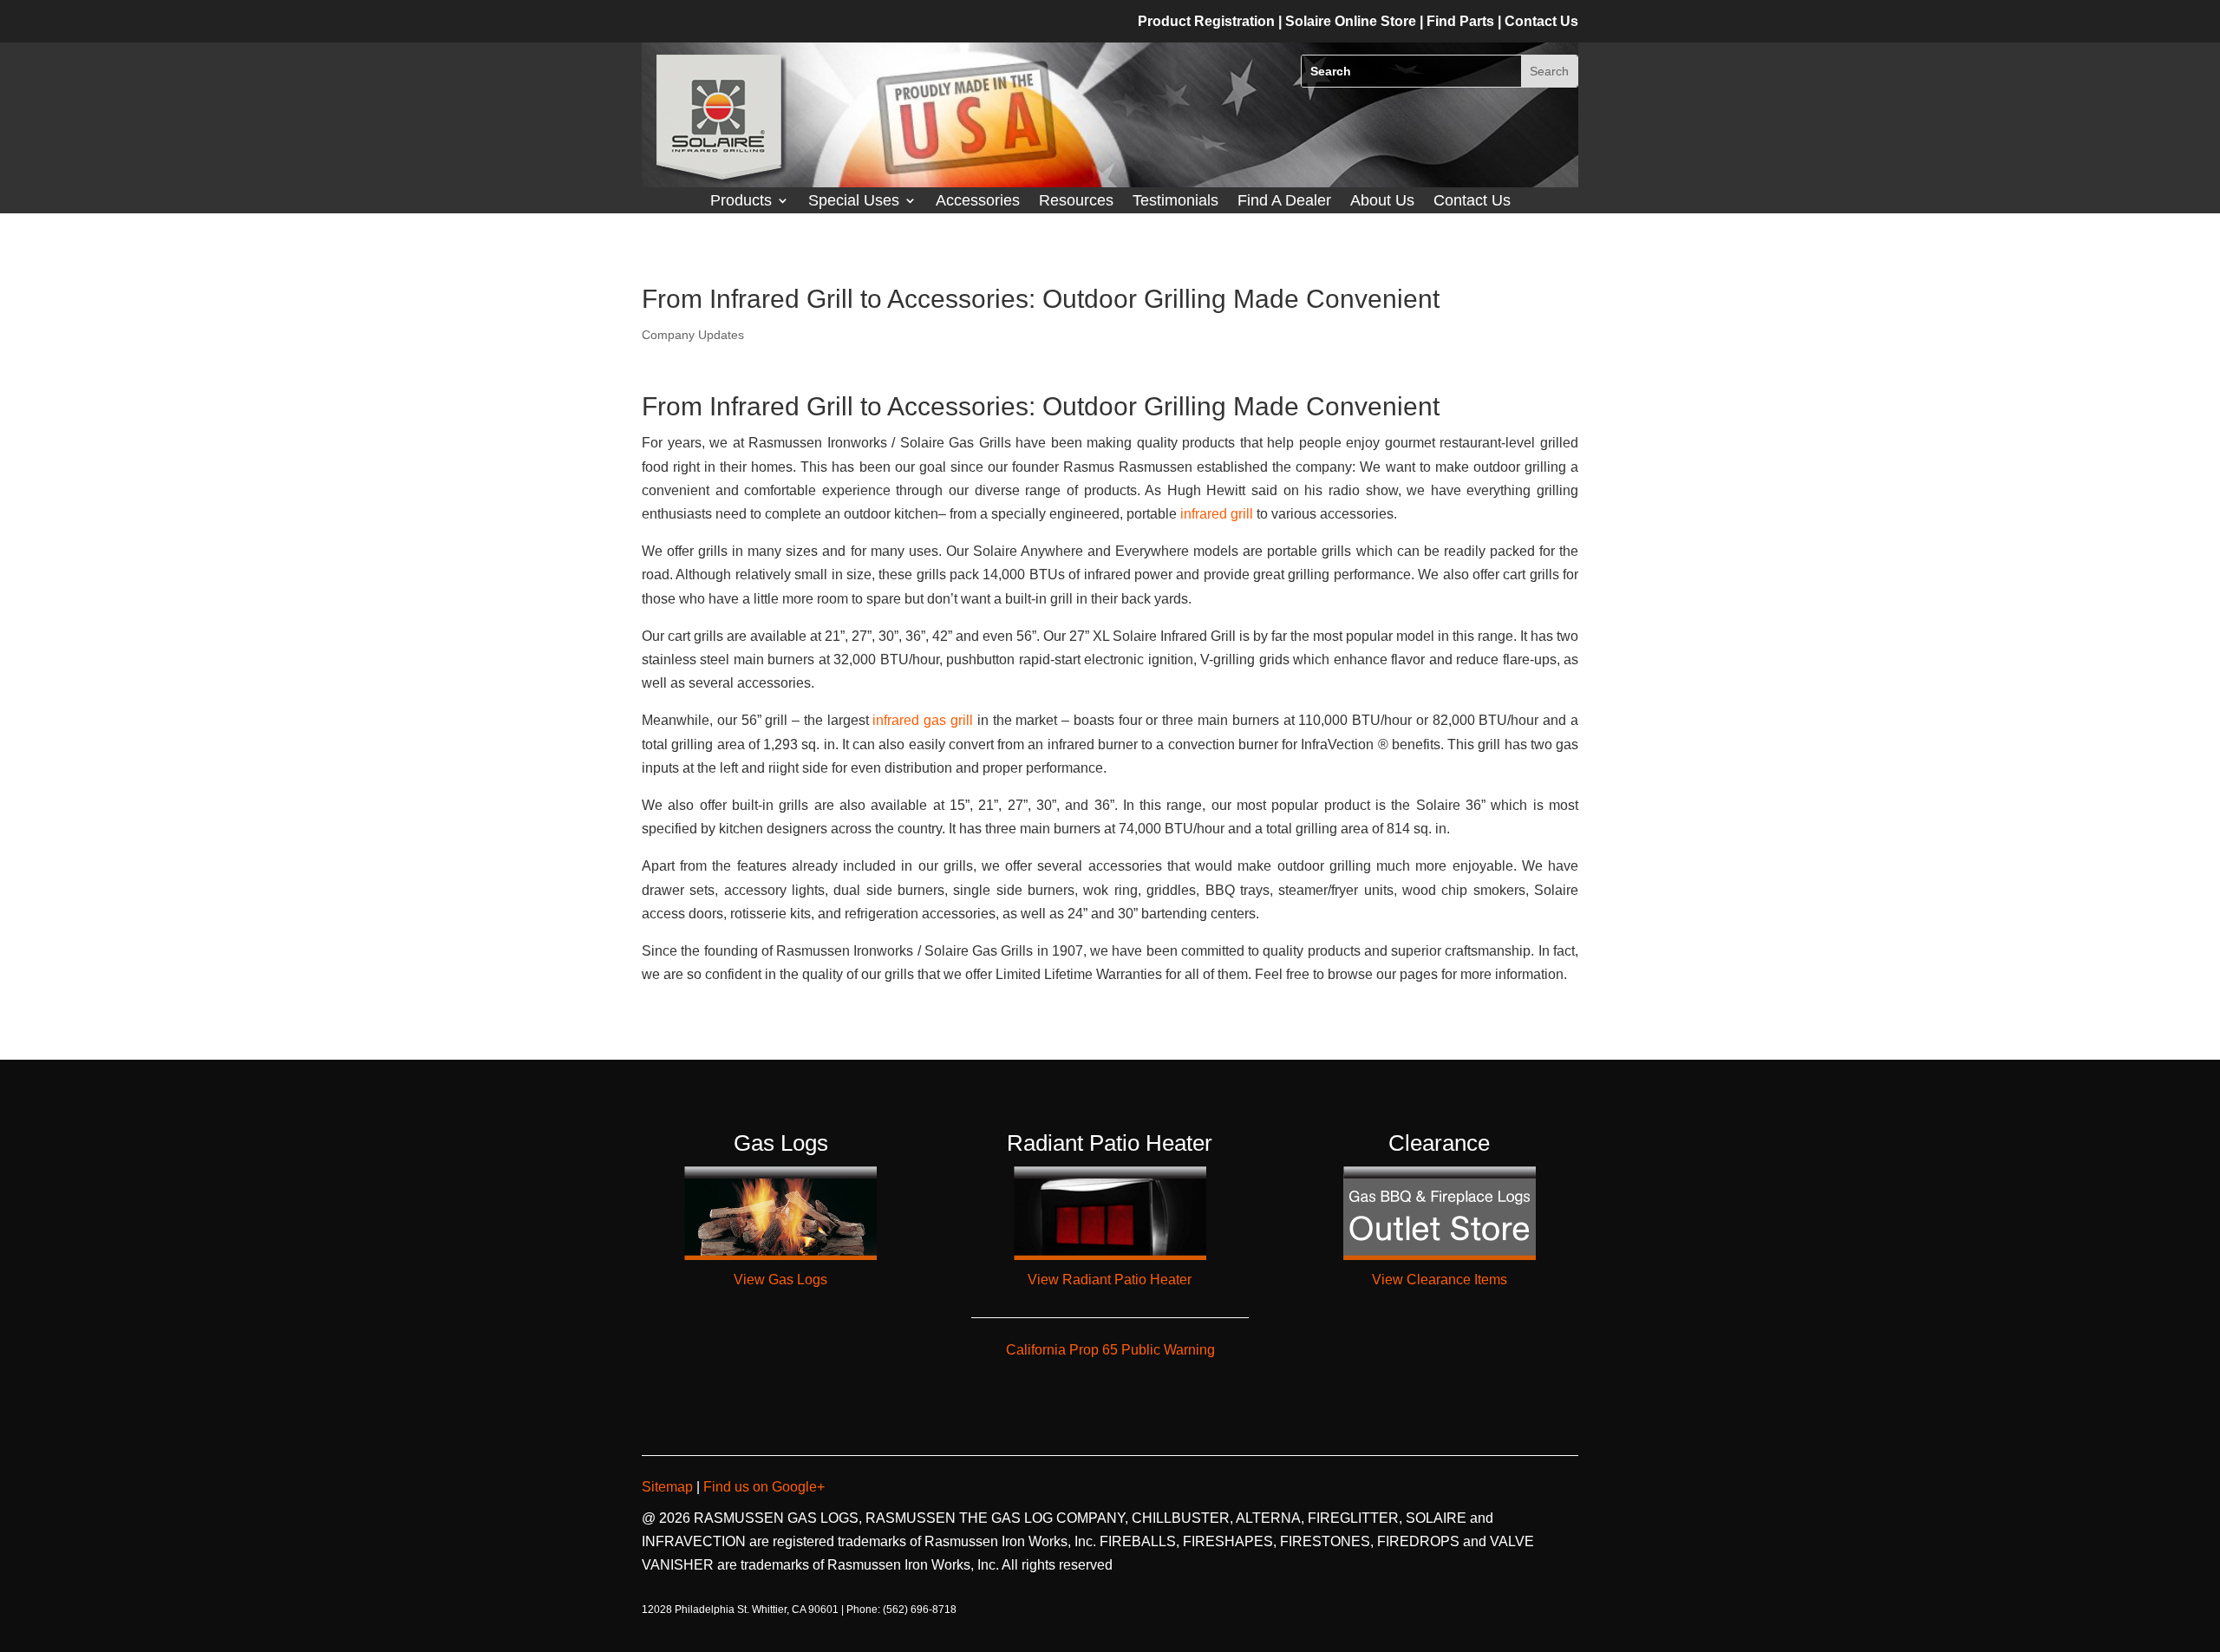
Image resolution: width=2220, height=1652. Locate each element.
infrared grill (1217, 514)
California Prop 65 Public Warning (1110, 1350)
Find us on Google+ (762, 1487)
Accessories (978, 202)
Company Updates (693, 335)
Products (741, 202)
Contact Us (1472, 202)
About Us (1382, 202)
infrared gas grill (923, 720)
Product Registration (1206, 21)
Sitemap (669, 1487)
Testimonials (1175, 202)
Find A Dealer (1284, 202)
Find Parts (1462, 21)
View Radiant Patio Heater (1110, 1280)
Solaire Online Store (1352, 21)
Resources (1076, 202)
